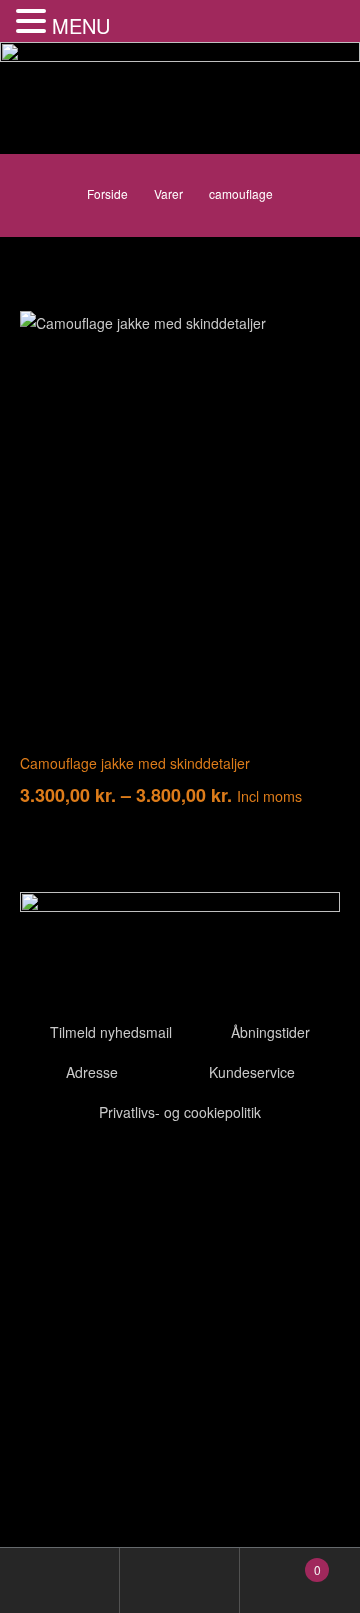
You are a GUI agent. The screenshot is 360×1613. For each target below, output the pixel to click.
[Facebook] (45, 1177)
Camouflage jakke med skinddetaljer (135, 763)
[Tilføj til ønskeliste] (310, 341)
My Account (60, 1580)
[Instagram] (153, 1177)
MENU (81, 25)
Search (180, 1580)
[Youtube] (99, 1177)
